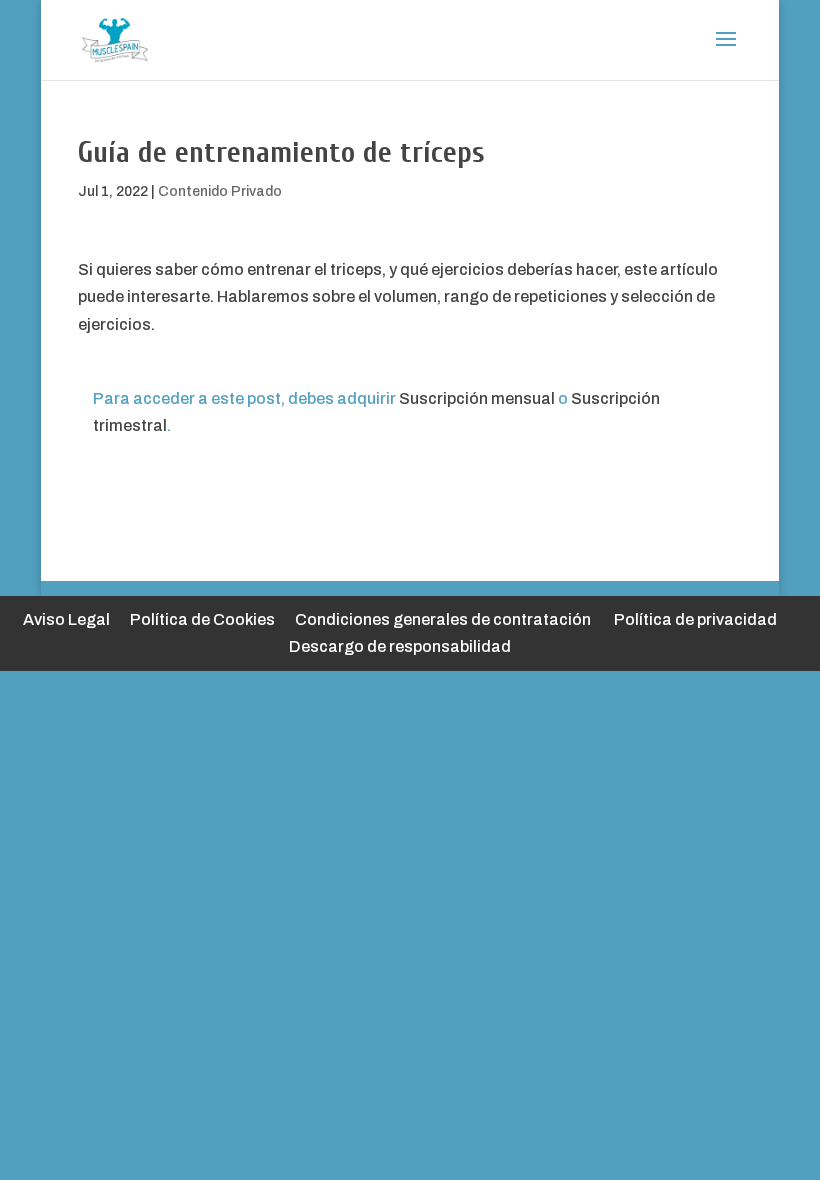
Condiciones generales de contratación (443, 619)
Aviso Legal (66, 619)
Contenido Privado (220, 191)
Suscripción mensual (477, 398)
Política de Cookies (202, 619)
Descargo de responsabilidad (400, 646)
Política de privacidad (695, 619)
